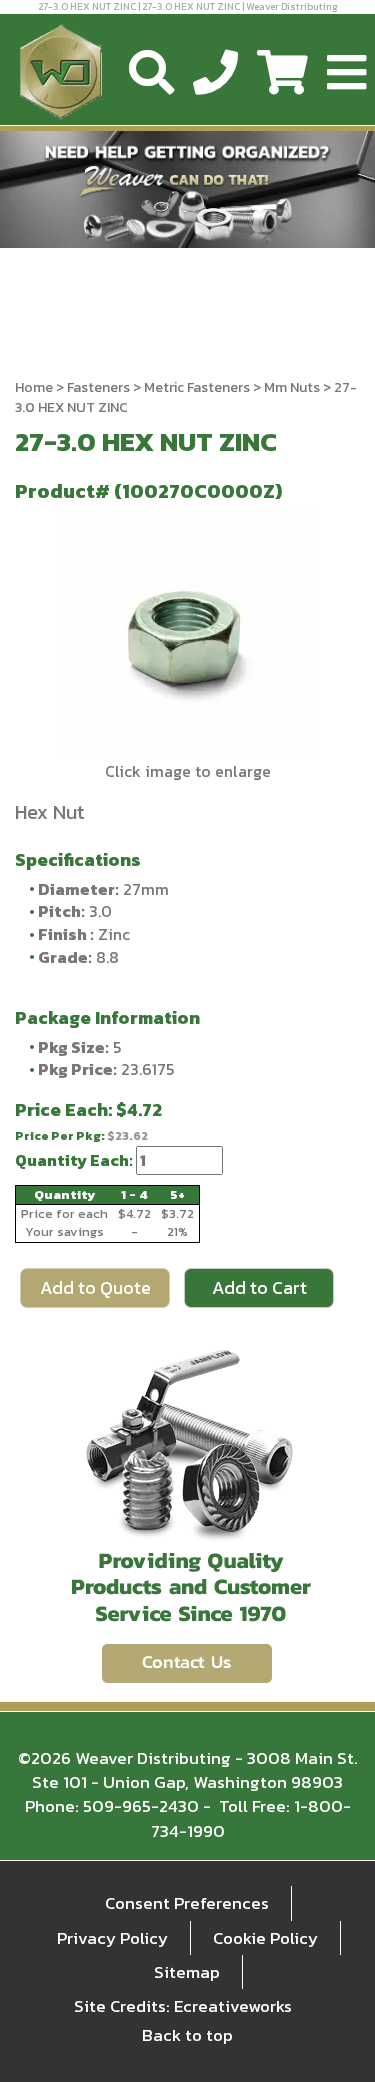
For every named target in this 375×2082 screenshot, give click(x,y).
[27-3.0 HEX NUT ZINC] (187, 635)
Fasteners (98, 387)
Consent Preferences (187, 1903)
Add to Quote (95, 1287)
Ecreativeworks (233, 2006)
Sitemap (187, 1972)
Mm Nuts (292, 387)
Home (34, 387)
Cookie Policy (265, 1938)
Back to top (187, 2035)
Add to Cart (259, 1287)
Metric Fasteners (197, 387)
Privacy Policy (112, 1938)
